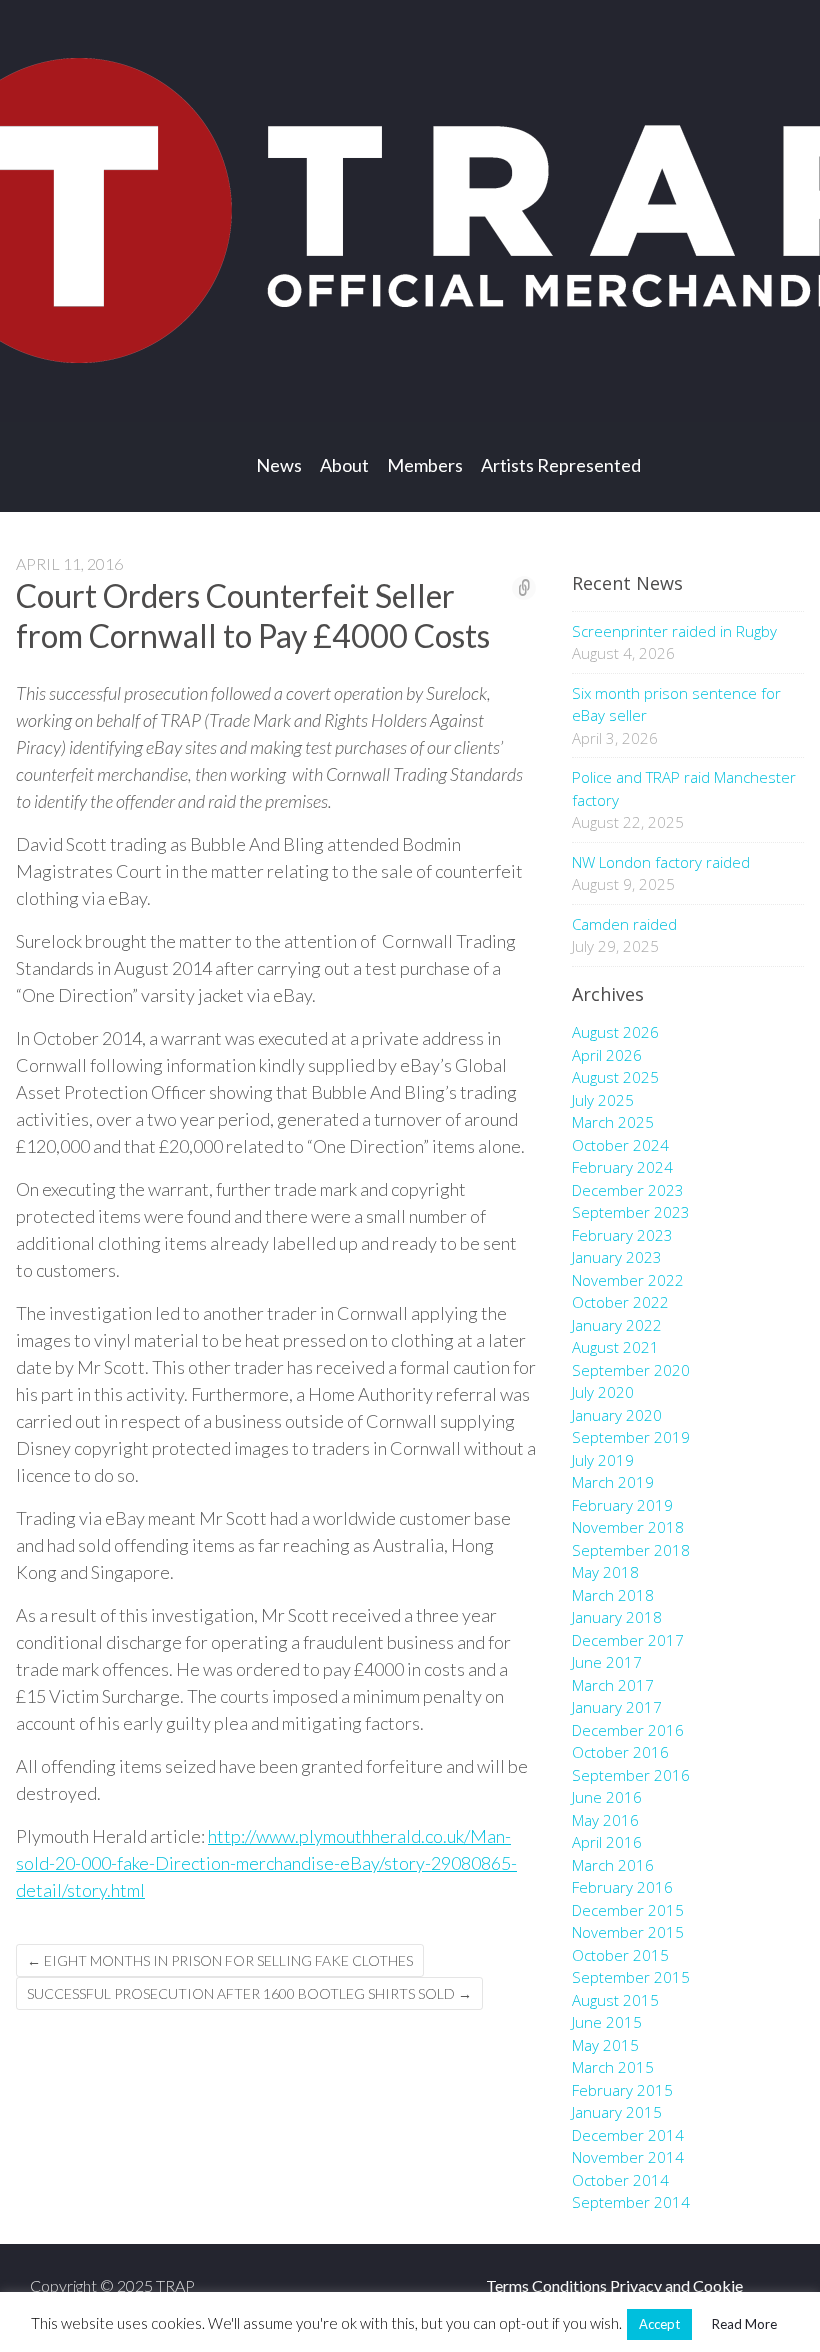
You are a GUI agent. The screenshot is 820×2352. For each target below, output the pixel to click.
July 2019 (603, 1460)
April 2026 (607, 1055)
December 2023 (628, 1190)
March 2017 (613, 1685)
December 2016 (628, 1730)
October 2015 (620, 1955)
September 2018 (631, 1550)
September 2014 (631, 2202)
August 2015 (615, 2000)
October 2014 (620, 2180)
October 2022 (620, 1302)
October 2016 (620, 1752)
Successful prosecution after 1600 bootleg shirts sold (249, 1993)
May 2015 (605, 2045)
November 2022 (628, 1280)
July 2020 (603, 1392)
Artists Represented (561, 465)
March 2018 (613, 1595)
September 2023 (631, 1212)
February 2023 (622, 1235)
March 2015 (613, 2067)
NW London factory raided (661, 862)
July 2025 (603, 1100)
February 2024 (622, 1167)
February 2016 (622, 1887)
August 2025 (615, 1077)
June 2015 (607, 2022)
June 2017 (607, 1662)
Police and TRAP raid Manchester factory (684, 788)
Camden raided (624, 924)
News (279, 465)
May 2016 (605, 1820)
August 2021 (615, 1347)
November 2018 (628, 1527)
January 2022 (617, 1325)
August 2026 (615, 1032)
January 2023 (617, 1257)
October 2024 (620, 1145)
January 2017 (617, 1707)
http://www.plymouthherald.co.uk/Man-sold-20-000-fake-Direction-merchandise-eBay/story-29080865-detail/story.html (266, 1863)
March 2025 (613, 1122)
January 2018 (617, 1617)
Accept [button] (659, 2324)
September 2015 (631, 1977)
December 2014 (628, 2135)
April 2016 (607, 1842)
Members (425, 465)
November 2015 (628, 1932)
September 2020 (631, 1370)
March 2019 (613, 1482)
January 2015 (617, 2112)
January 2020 (617, 1415)
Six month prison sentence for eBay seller (676, 704)
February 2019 (622, 1505)
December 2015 (628, 1910)
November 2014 (628, 2157)
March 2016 (613, 1865)
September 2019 (631, 1437)
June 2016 (607, 1797)
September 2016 (631, 1775)
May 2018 (605, 1572)
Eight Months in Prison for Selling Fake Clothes (220, 1960)
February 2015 (622, 2090)
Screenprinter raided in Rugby (674, 631)
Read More (744, 2324)
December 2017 (628, 1640)
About (344, 465)
